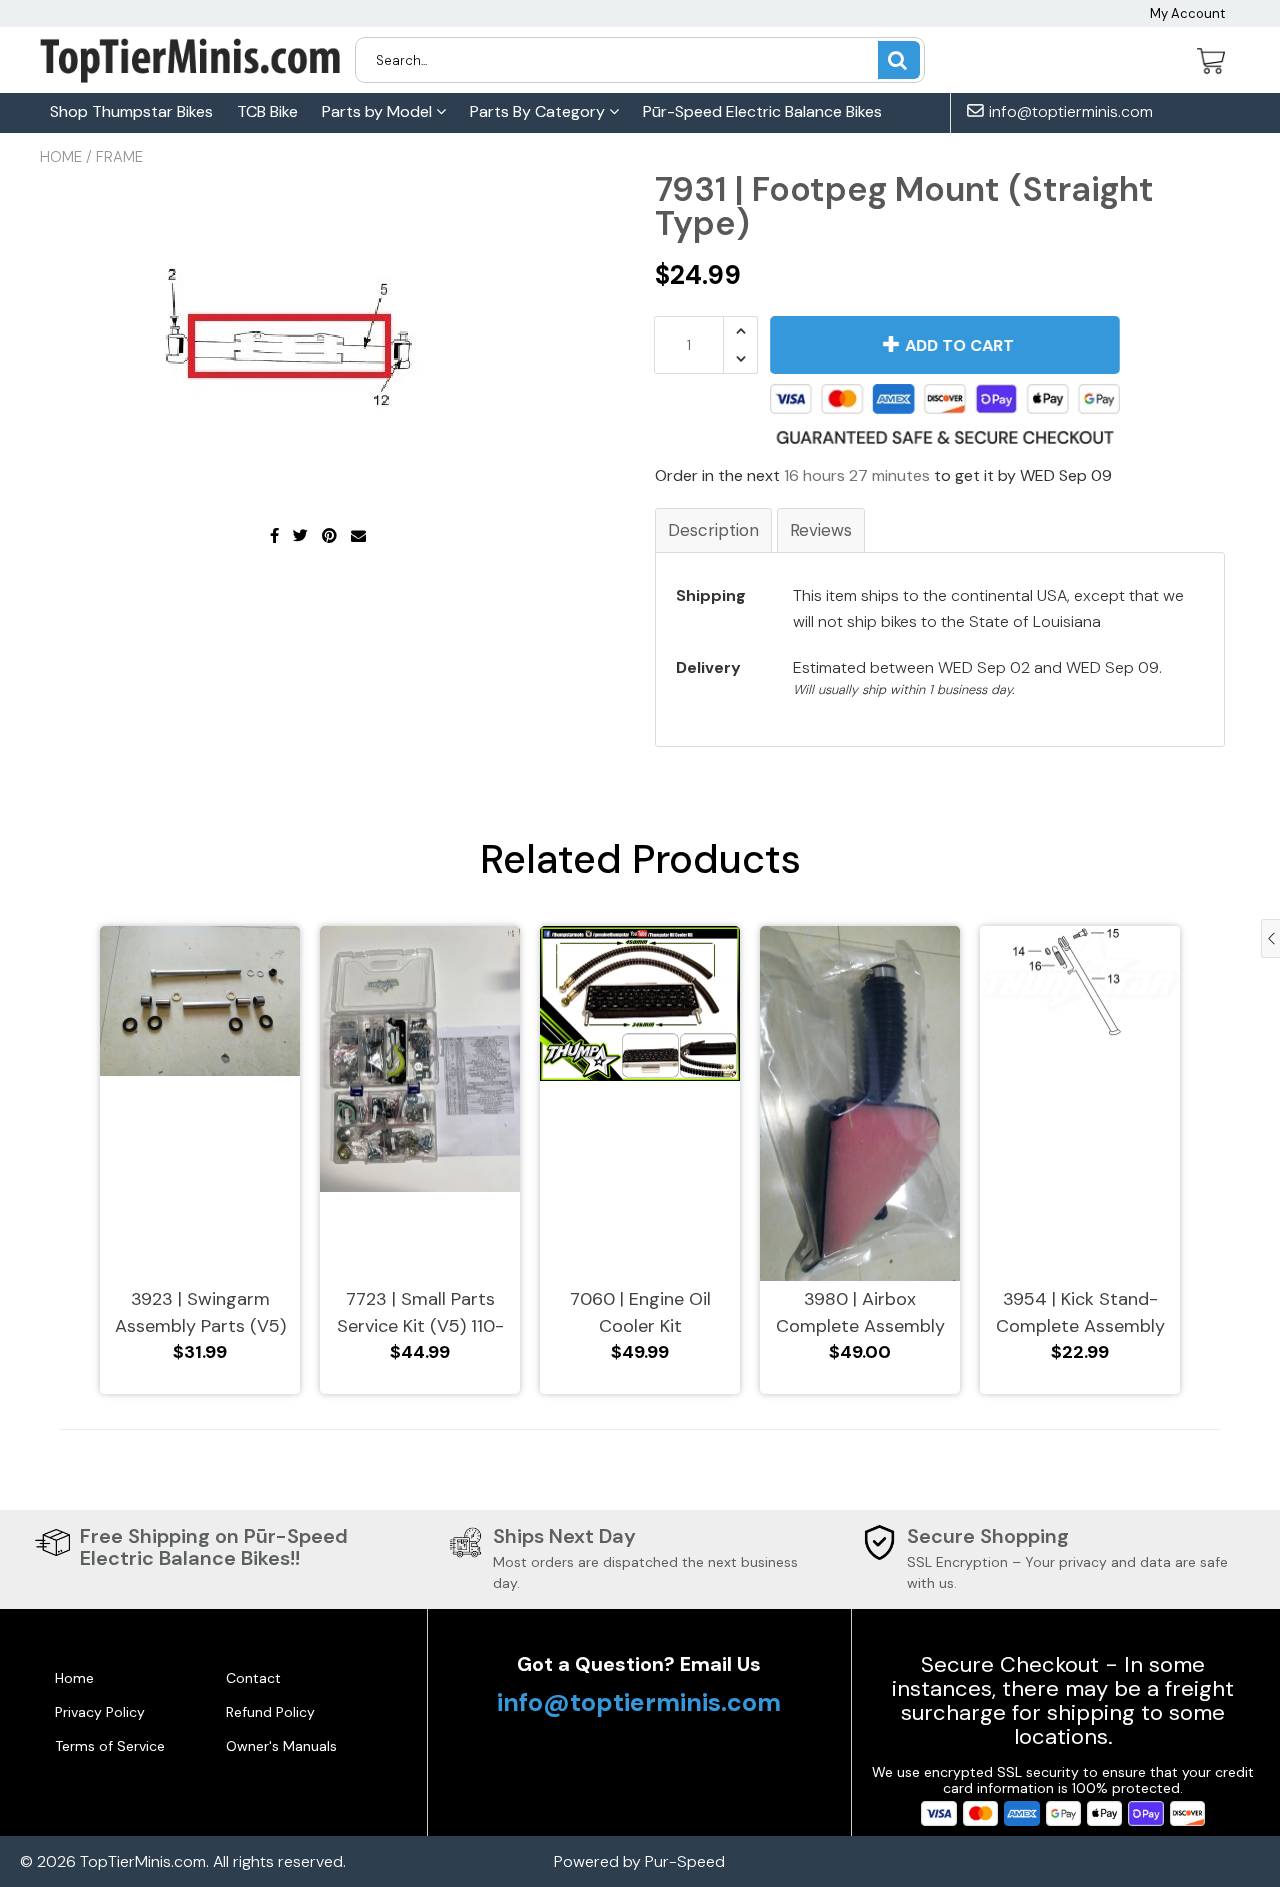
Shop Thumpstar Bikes (131, 111)
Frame (119, 157)
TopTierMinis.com (143, 1861)
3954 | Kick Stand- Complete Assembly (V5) (1080, 1313)
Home (61, 157)
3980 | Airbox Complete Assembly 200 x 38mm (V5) (860, 1313)
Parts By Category (539, 111)
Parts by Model (379, 111)
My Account (1187, 13)
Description (713, 530)
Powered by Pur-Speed (639, 1861)
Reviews (821, 530)
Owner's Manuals (281, 1746)
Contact (253, 1678)
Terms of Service (110, 1746)
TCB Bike (267, 111)
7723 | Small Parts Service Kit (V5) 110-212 (420, 1313)
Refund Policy (270, 1712)
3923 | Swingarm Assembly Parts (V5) (200, 1312)
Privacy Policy (100, 1712)
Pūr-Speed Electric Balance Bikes (762, 111)
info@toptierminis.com (1069, 112)
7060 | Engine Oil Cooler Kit (640, 1312)
